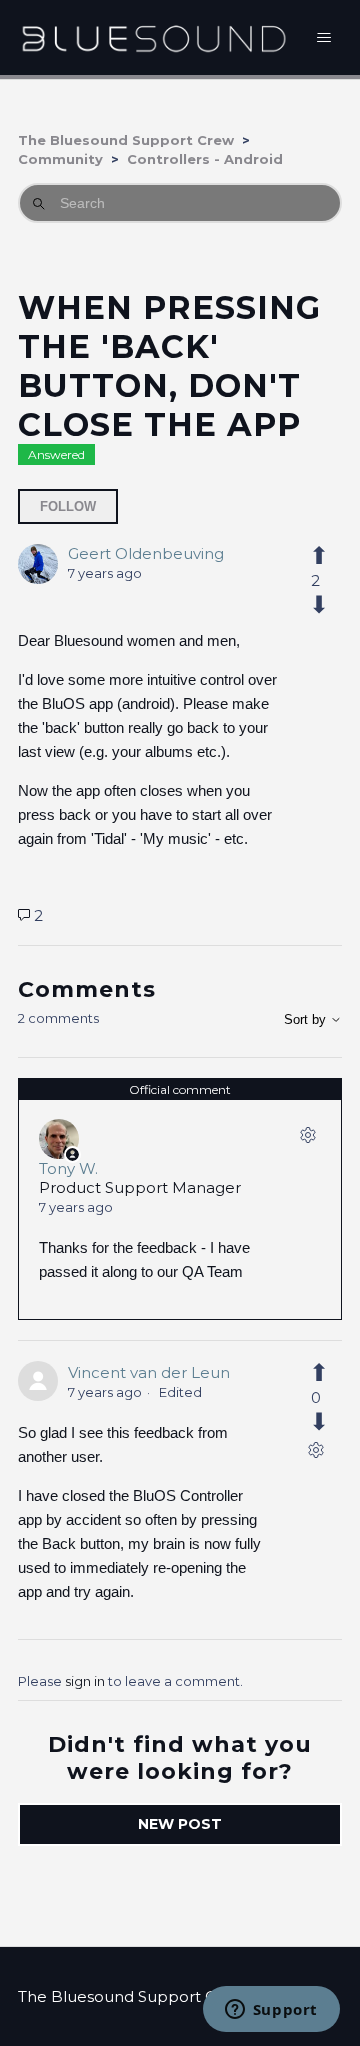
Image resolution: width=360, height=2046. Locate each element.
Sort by (307, 1019)
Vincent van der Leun (149, 1372)
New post (180, 1824)
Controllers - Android (205, 159)
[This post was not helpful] (315, 605)
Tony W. (68, 1168)
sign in (85, 1681)
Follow (68, 506)
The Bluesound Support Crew (126, 140)
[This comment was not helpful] (315, 1422)
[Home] (153, 37)
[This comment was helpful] (315, 1373)
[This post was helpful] (315, 556)
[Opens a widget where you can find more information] (271, 2011)
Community (60, 159)
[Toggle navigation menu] (324, 38)
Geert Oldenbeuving (146, 553)
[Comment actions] (308, 1139)
